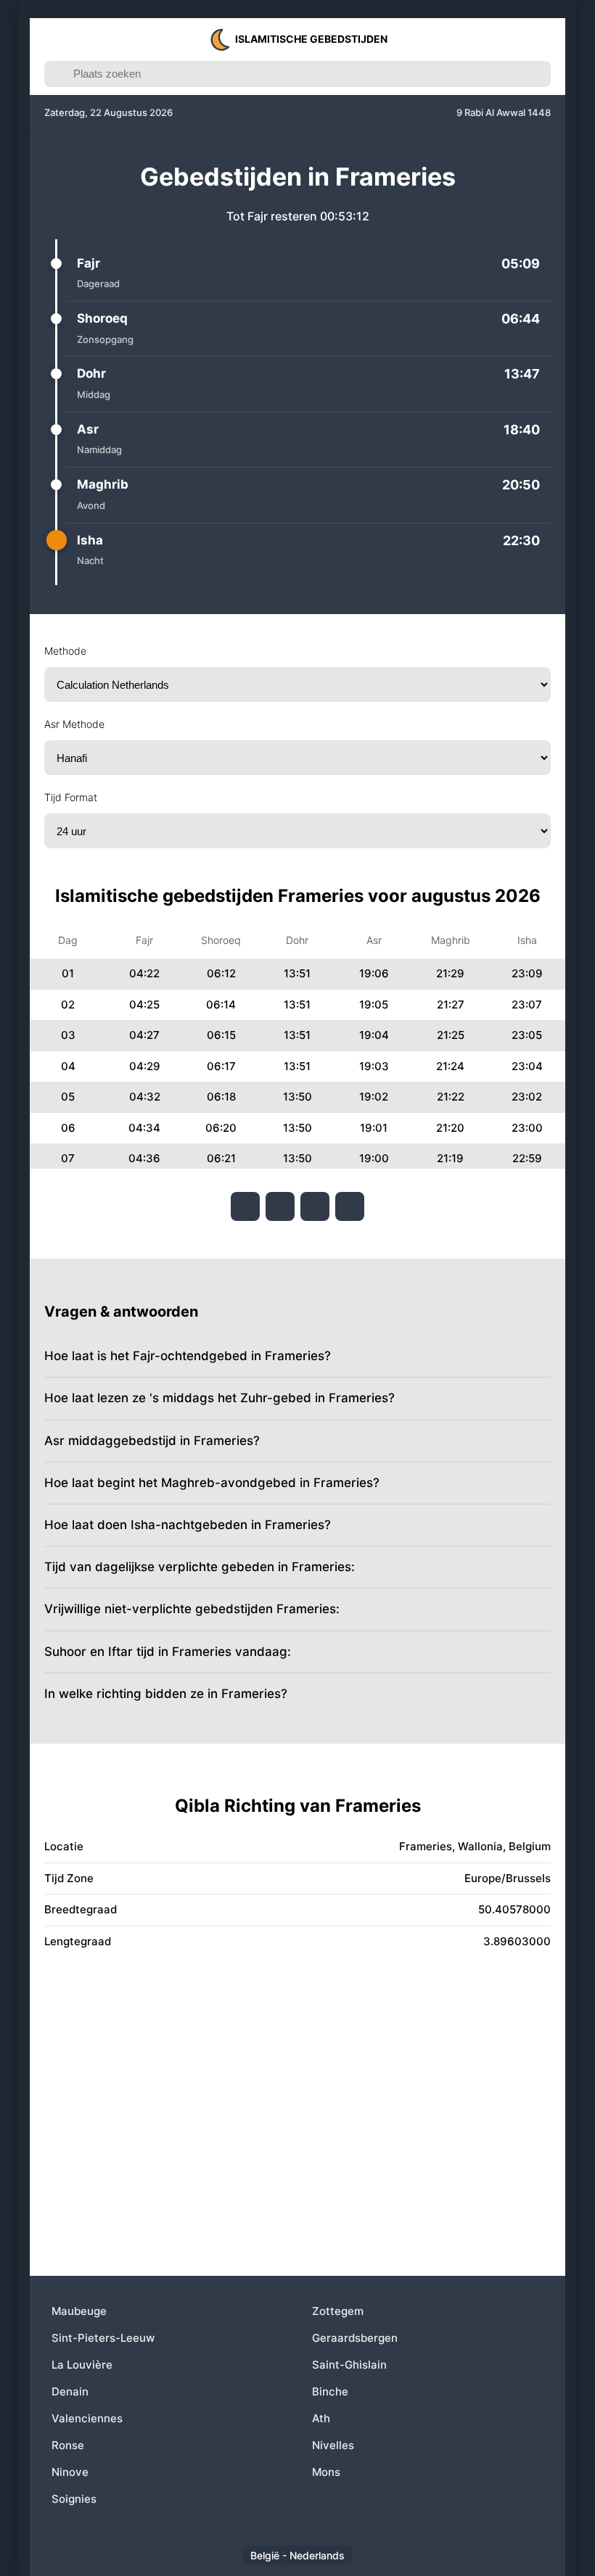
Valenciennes (87, 2418)
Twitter (280, 1206)
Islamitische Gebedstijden (311, 39)
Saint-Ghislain (349, 2365)
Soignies (74, 2499)
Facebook (245, 1206)
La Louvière (82, 2365)
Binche (330, 2391)
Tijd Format (71, 797)
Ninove (70, 2472)
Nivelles (333, 2445)
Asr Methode (74, 724)
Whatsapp (350, 1206)
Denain (70, 2391)
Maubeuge (79, 2311)
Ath (321, 2418)
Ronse (68, 2445)
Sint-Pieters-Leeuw (103, 2338)
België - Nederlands (297, 2555)
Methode (65, 651)
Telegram (315, 1206)
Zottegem (338, 2311)
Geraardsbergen (355, 2338)
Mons (326, 2472)
